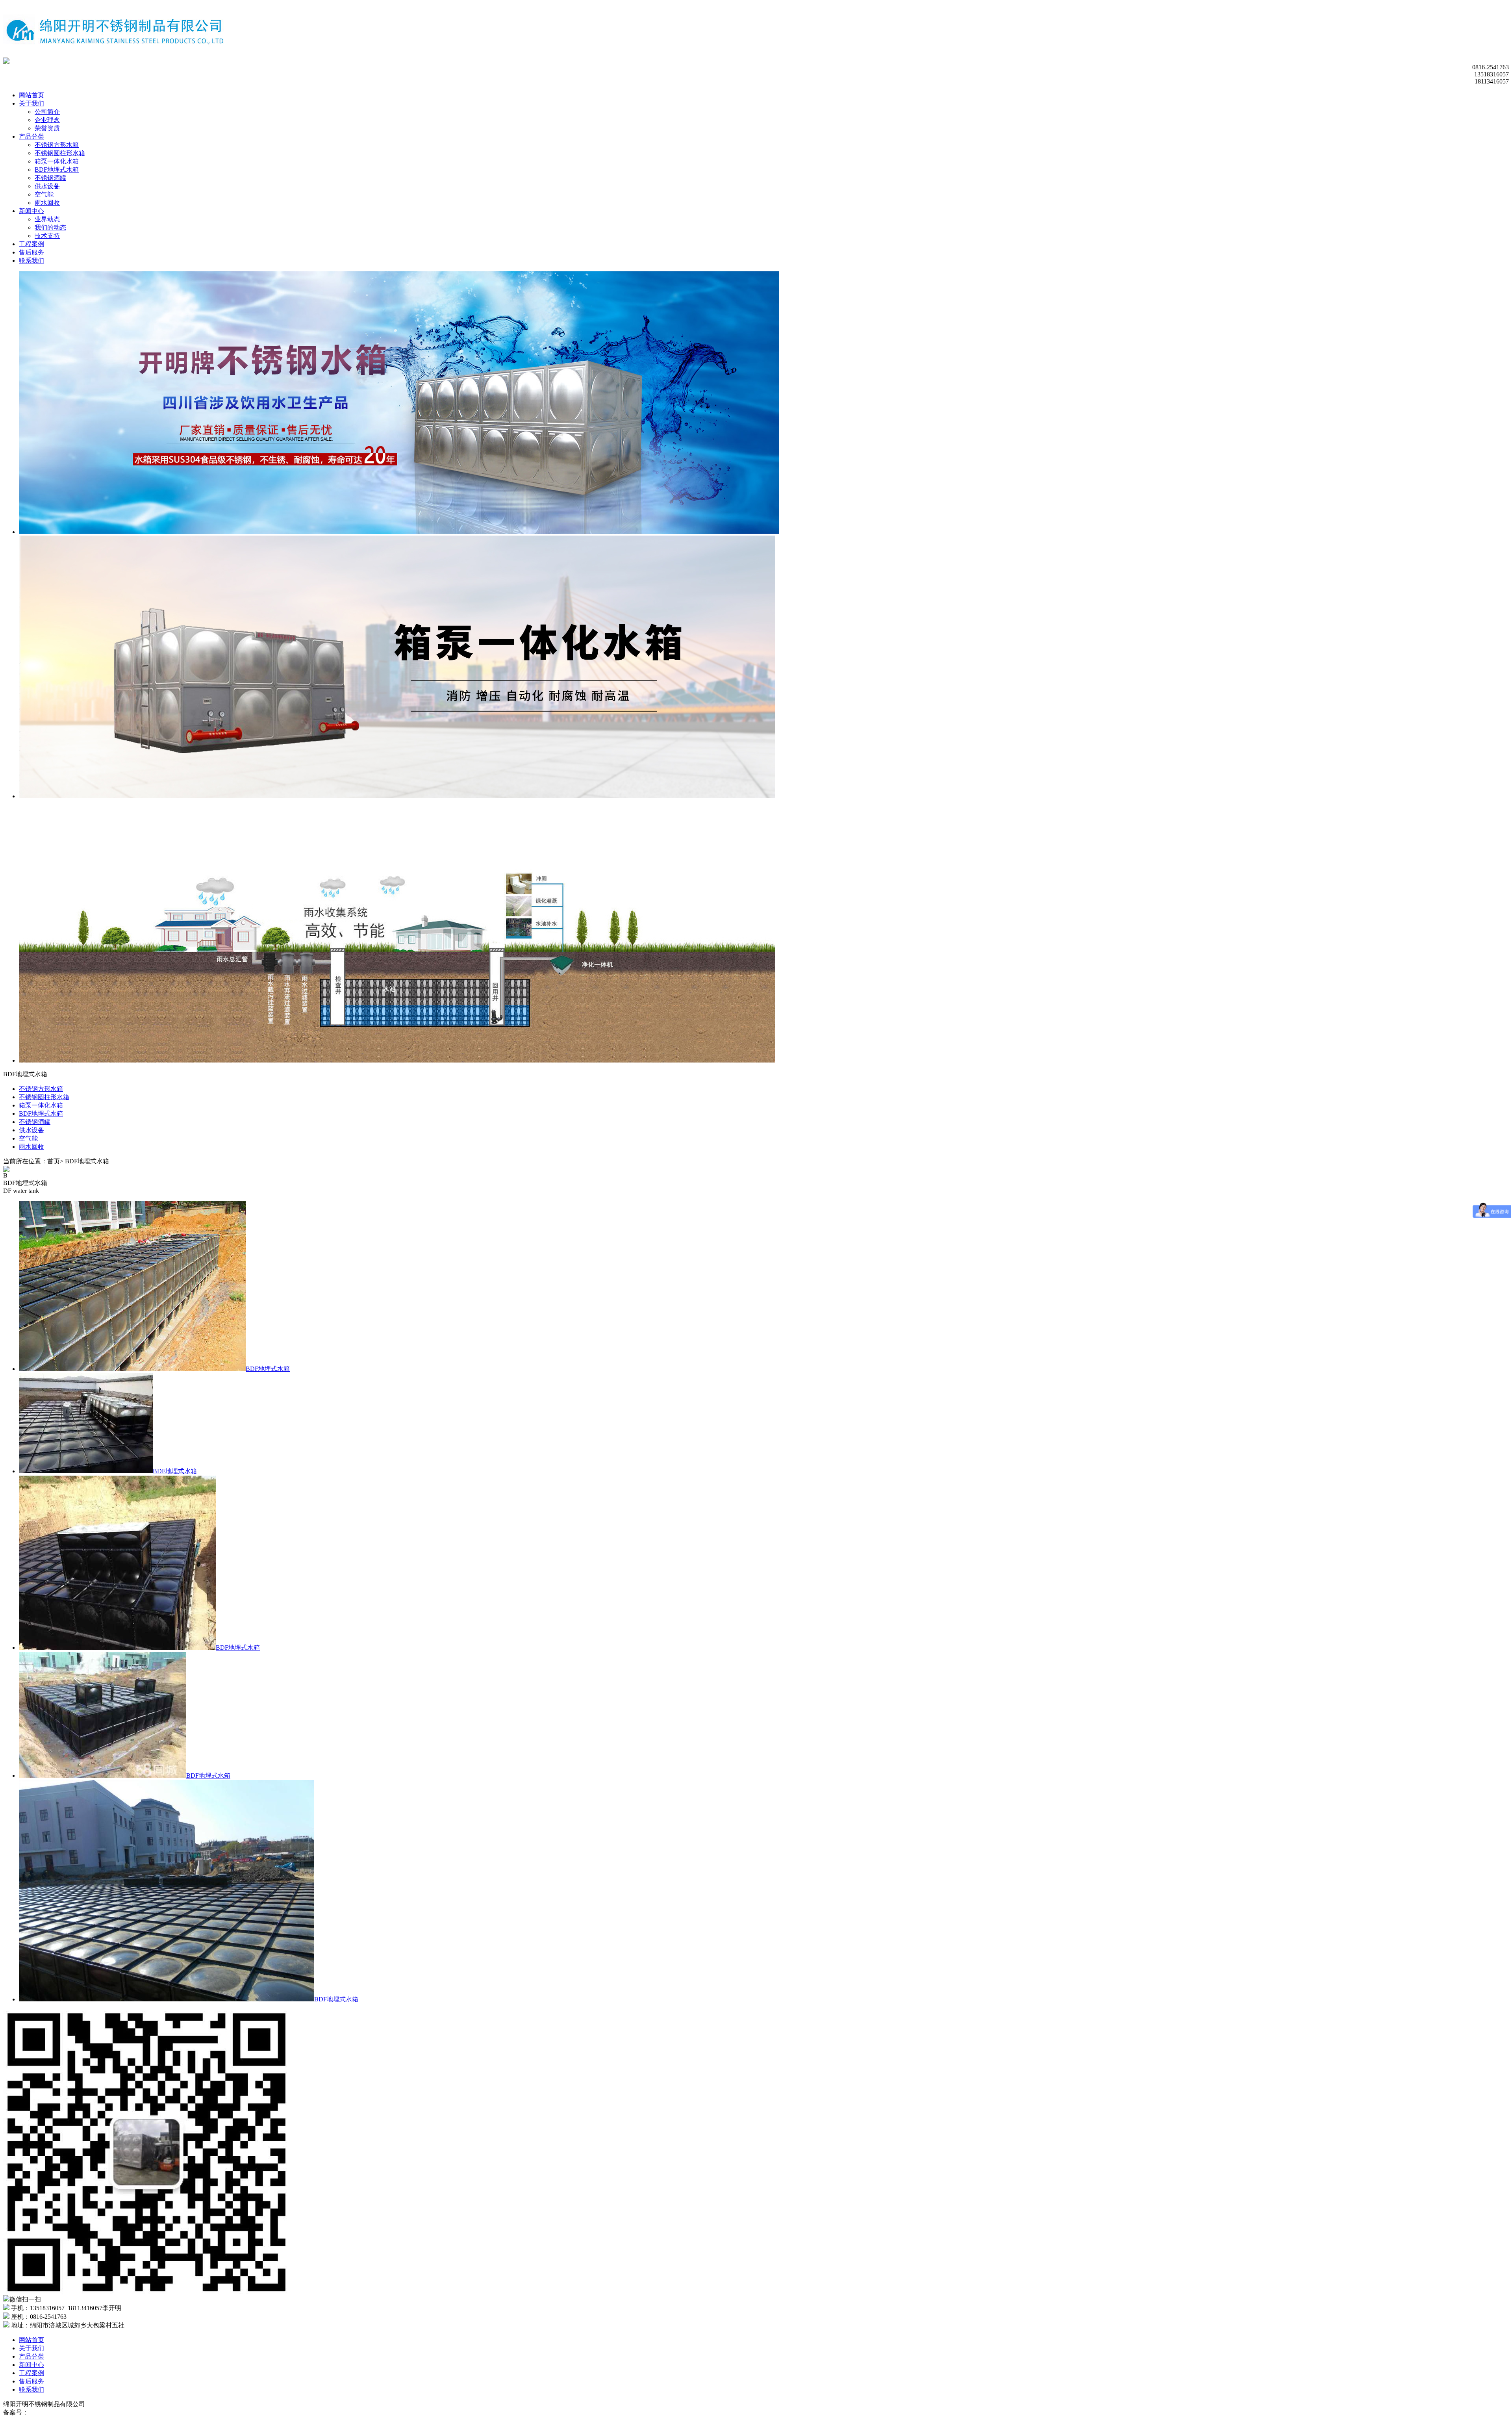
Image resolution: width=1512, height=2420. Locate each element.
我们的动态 (50, 227)
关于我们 (31, 103)
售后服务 (31, 252)
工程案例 (31, 244)
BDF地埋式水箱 (57, 170)
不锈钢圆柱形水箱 (60, 153)
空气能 (44, 194)
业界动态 (47, 219)
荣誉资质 (47, 128)
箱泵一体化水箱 (57, 161)
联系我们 (31, 261)
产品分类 (31, 136)
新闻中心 (31, 211)
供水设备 (47, 186)
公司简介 (47, 112)
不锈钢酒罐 (50, 178)
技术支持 (47, 236)
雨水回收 (47, 203)
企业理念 (47, 120)
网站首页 (31, 95)
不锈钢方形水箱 (57, 145)
